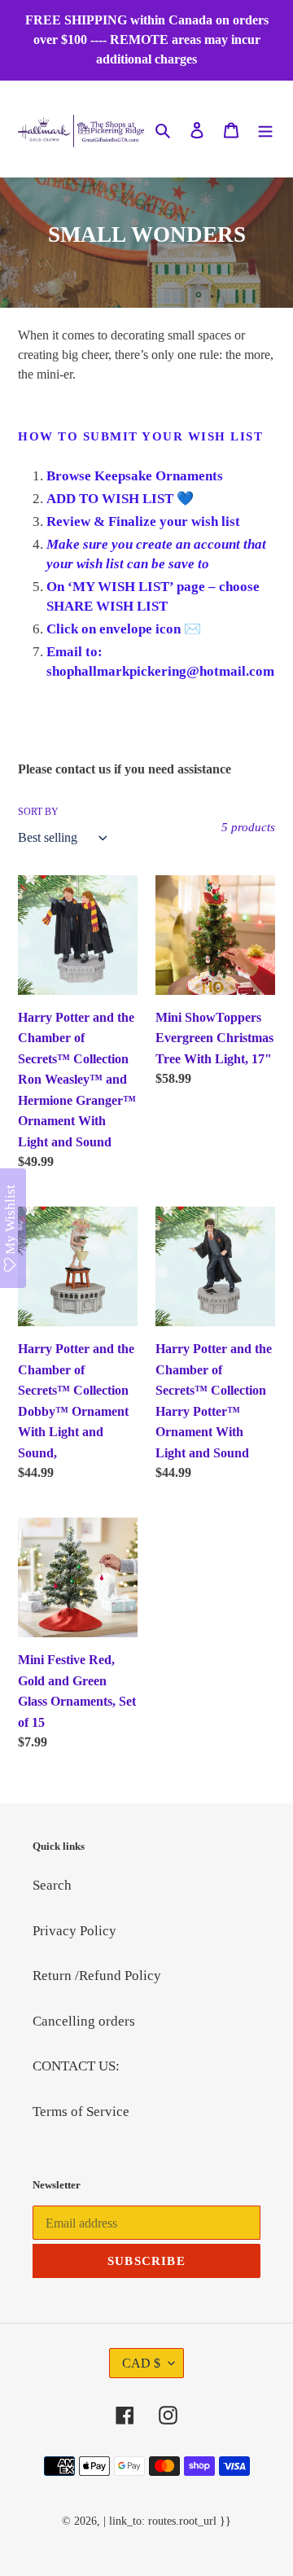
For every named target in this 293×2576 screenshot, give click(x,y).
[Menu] (265, 129)
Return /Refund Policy (97, 1976)
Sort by (38, 812)
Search (52, 1885)
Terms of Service (81, 2112)
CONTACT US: (76, 2066)
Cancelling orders (84, 2021)
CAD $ (141, 2363)
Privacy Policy (74, 1931)
